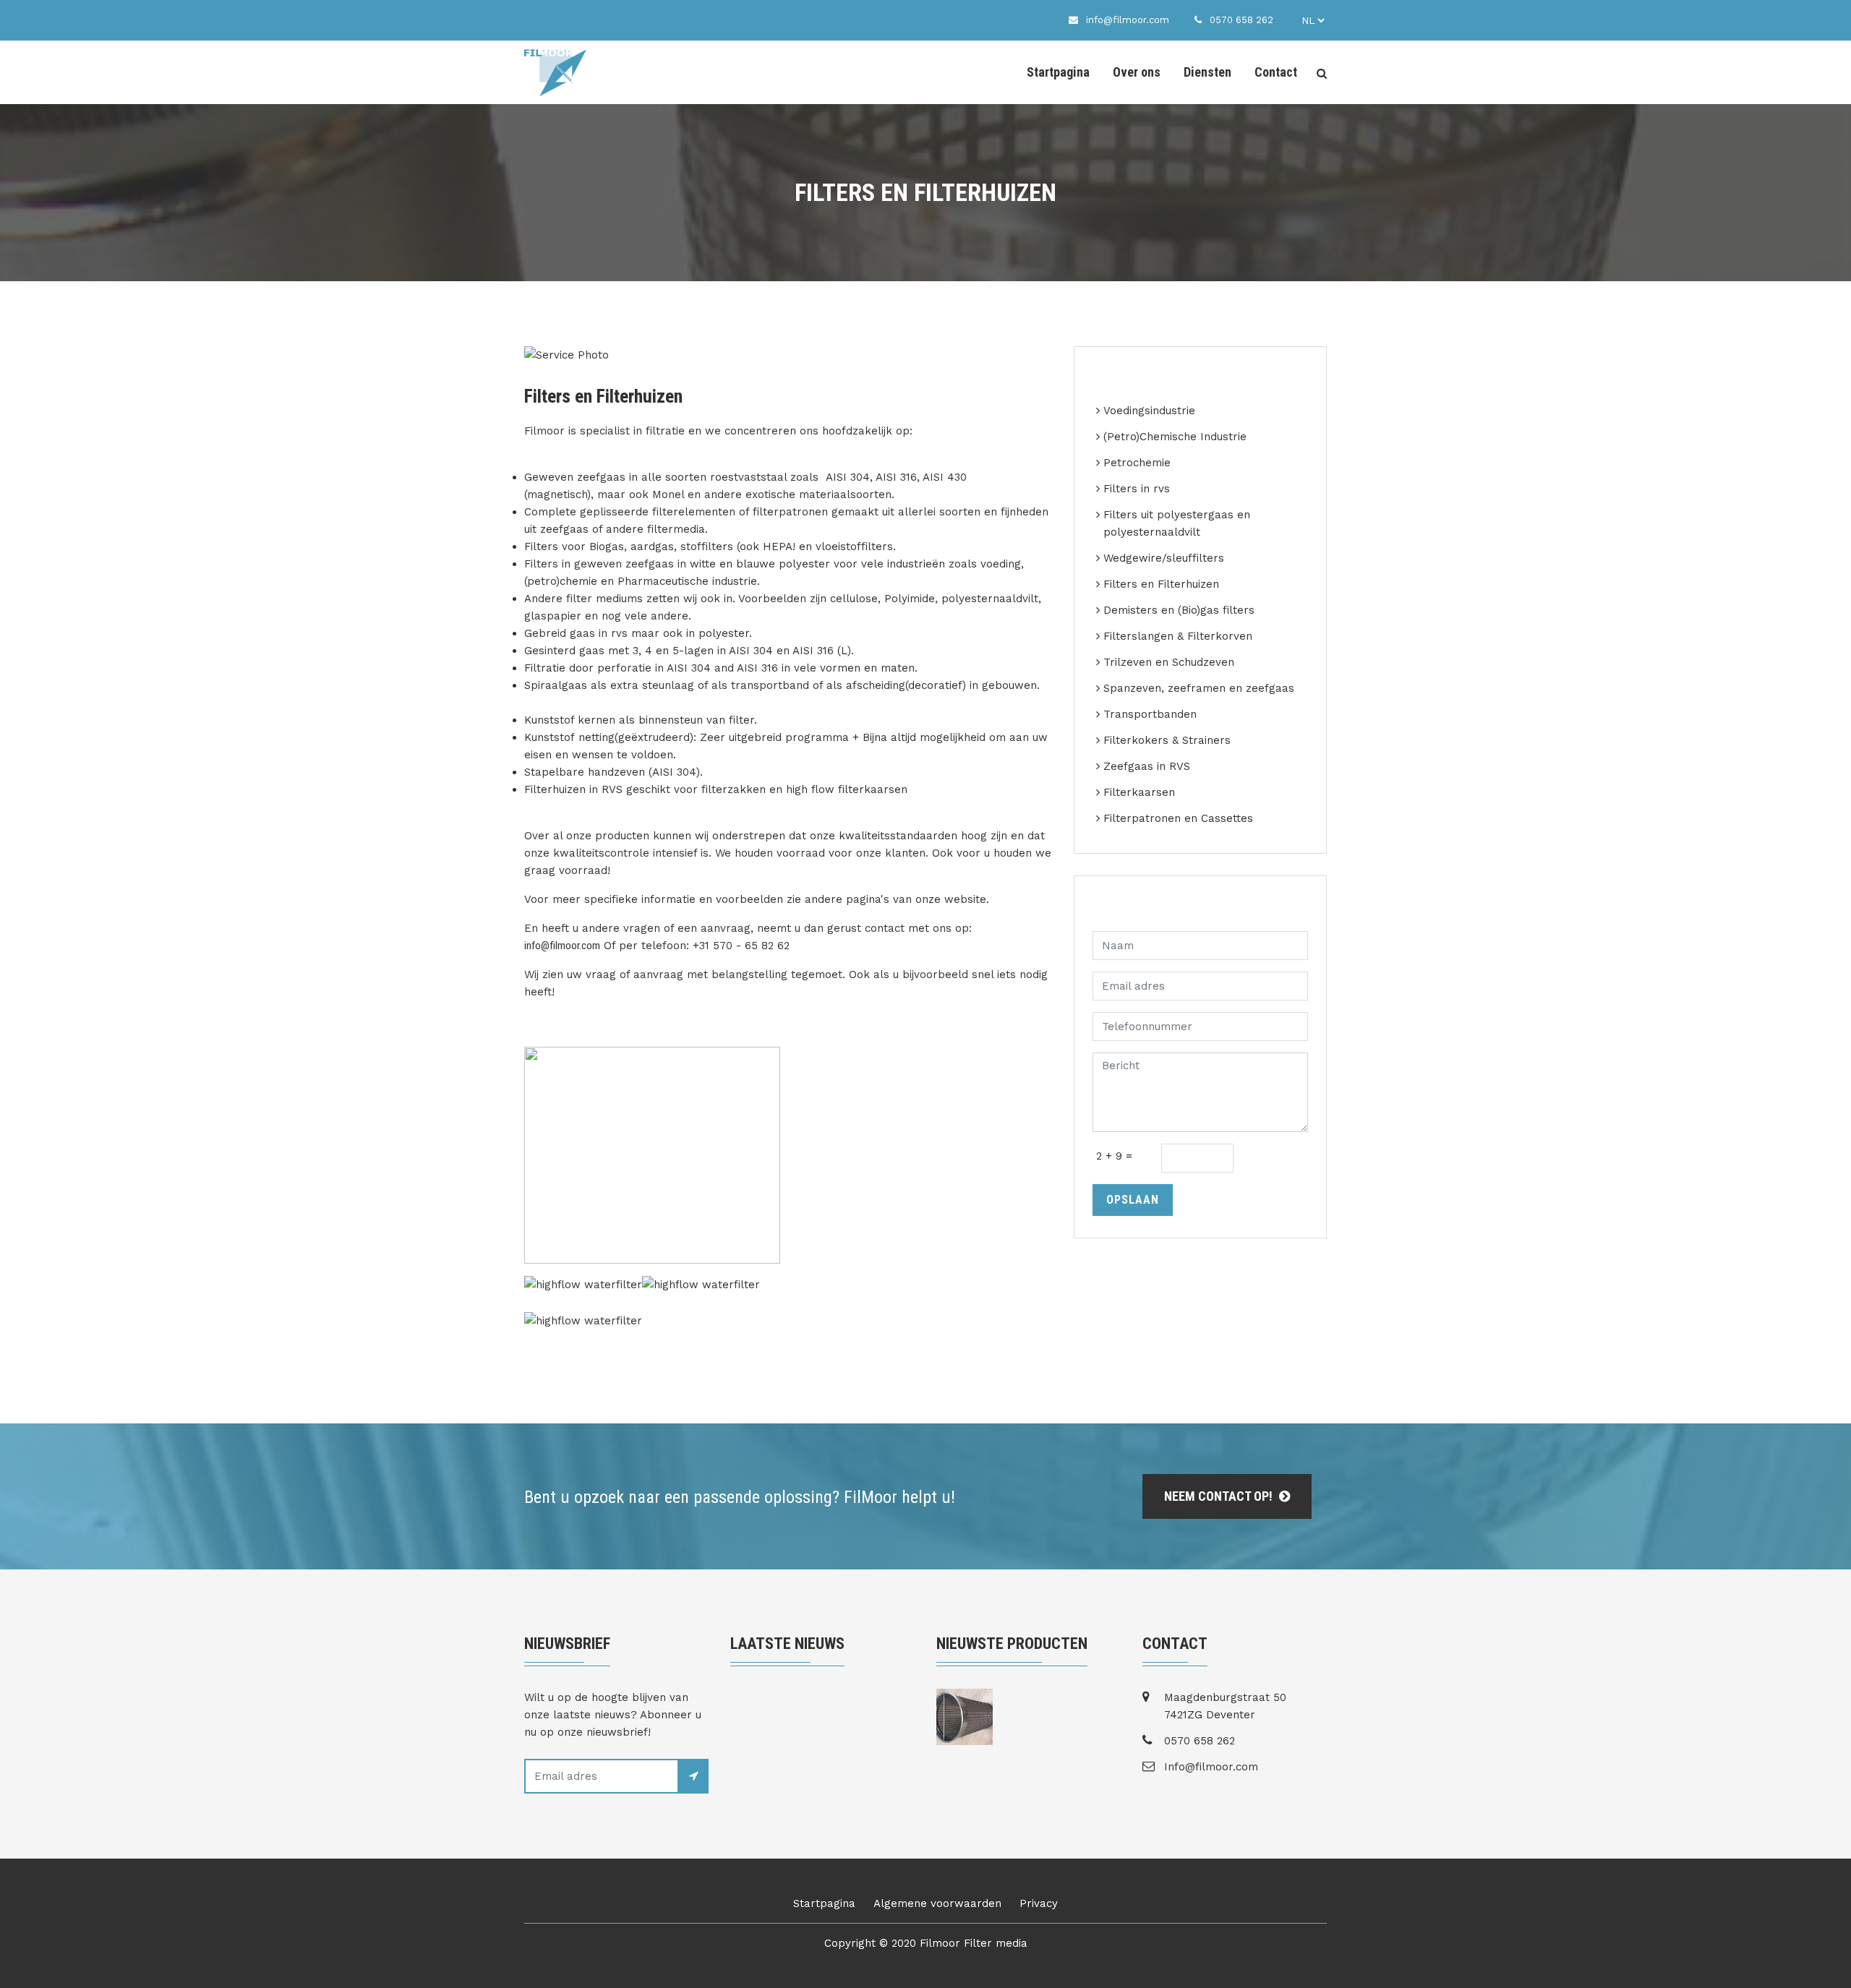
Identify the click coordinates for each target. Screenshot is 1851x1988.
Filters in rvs (1137, 489)
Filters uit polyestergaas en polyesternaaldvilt (1177, 523)
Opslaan (1133, 1200)
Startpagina (1058, 72)
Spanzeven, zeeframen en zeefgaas (1199, 688)
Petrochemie (1137, 463)
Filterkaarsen (1139, 792)
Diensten (1207, 72)
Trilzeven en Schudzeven (1169, 662)
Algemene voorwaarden (937, 1903)
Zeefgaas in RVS (1147, 766)
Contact (1276, 72)
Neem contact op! (1220, 1496)
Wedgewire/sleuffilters (1164, 558)
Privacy (1039, 1903)
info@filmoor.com (562, 946)
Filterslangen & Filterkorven (1178, 636)
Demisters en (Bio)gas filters (1179, 610)
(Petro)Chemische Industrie (1175, 437)
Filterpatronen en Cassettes (1178, 818)
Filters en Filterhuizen (1161, 584)
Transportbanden (1150, 714)
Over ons (1137, 72)
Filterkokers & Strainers (1167, 740)
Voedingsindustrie (1149, 411)
